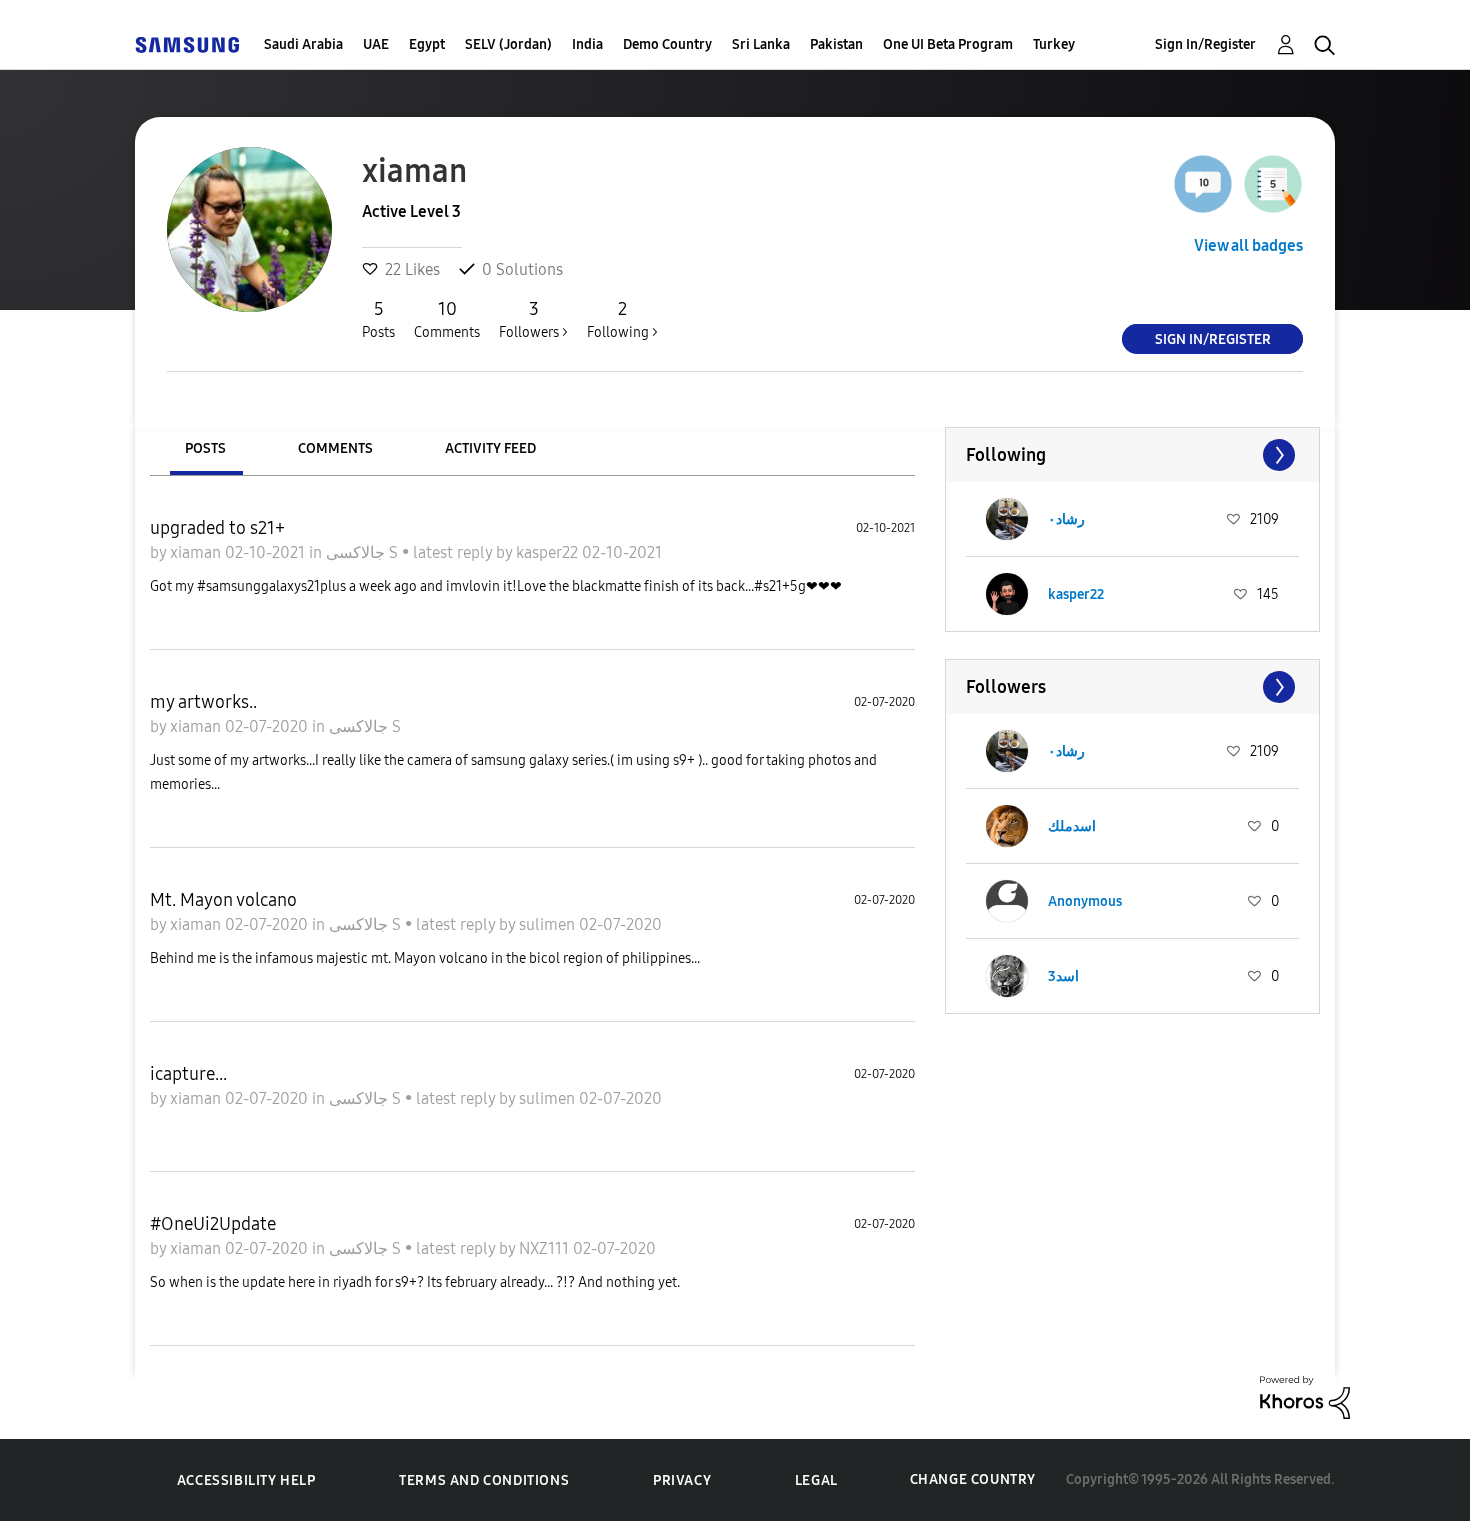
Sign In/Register (1205, 44)
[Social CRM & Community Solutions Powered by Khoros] (1305, 1395)
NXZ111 (546, 1248)
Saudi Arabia (303, 44)
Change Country (973, 1479)
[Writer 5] (1273, 184)
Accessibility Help (246, 1480)
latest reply (454, 552)
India (587, 44)
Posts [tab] (205, 448)
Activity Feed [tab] (490, 448)
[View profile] (1007, 519)
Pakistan (836, 44)
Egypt (427, 44)
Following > (622, 319)
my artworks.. (203, 702)
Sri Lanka (761, 44)
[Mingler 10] (1203, 184)
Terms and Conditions (484, 1480)
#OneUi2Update (213, 1224)
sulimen (549, 924)
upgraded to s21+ (217, 528)
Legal (816, 1480)
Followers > (533, 319)
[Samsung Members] (187, 44)
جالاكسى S (364, 552)
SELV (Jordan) (508, 44)
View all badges (1248, 245)
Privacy (682, 1480)
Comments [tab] (335, 448)
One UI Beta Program (948, 44)
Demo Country (667, 44)
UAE (376, 44)
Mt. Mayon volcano (223, 900)
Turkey (1054, 44)
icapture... (188, 1074)
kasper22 (549, 552)
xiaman (197, 552)
